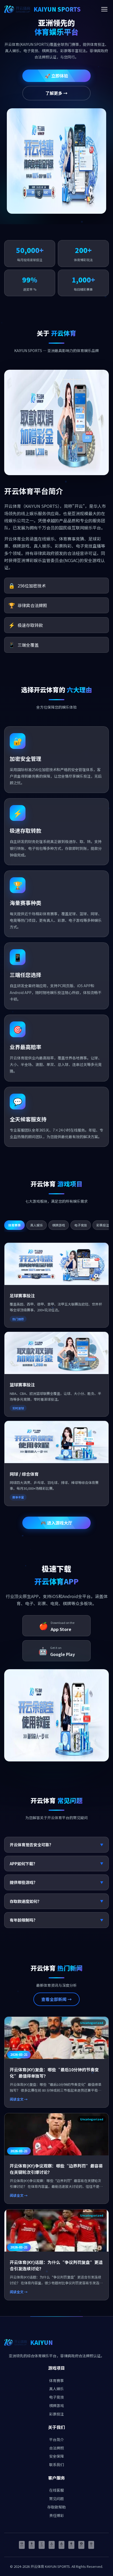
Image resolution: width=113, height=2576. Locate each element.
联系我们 (56, 2465)
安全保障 (56, 2456)
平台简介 (56, 2439)
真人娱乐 (56, 2389)
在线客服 (56, 2490)
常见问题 (56, 2499)
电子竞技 (56, 2397)
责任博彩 (56, 2515)
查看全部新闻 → (56, 1999)
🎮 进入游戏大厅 (56, 1523)
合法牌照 (56, 2448)
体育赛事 (56, 2380)
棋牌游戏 (56, 2405)
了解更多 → (56, 93)
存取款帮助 (56, 2507)
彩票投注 (56, 2414)
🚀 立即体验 (56, 76)
